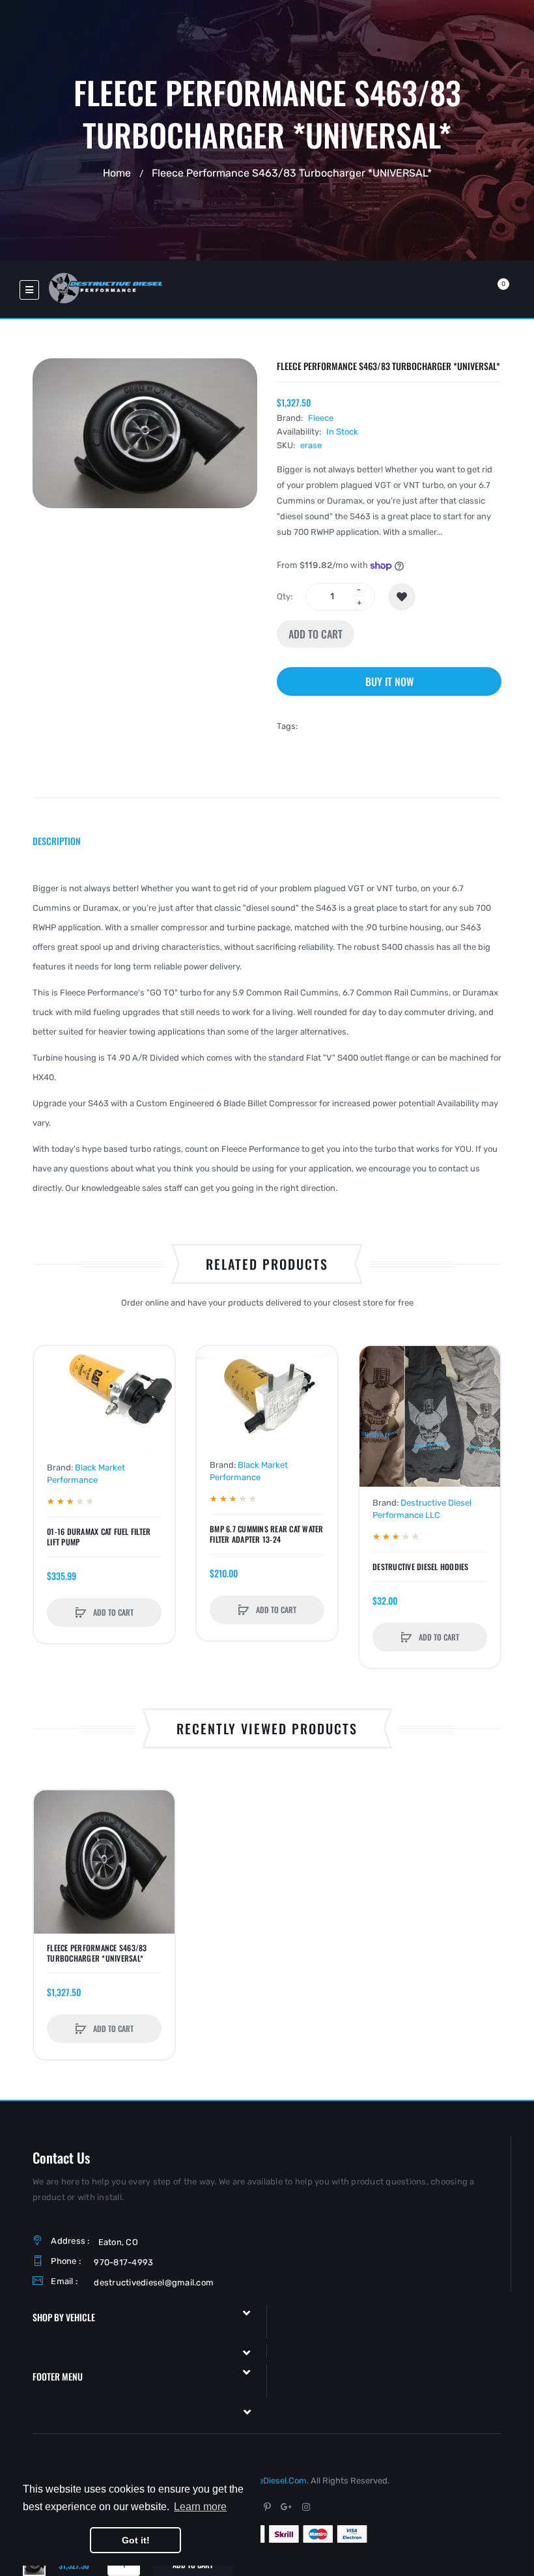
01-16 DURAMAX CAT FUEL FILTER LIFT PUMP (99, 1537)
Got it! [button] (136, 2540)
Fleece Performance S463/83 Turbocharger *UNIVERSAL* (97, 1953)
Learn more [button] (200, 2507)
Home (117, 172)
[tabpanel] (267, 1038)
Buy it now (389, 681)
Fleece (321, 418)
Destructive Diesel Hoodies (421, 1567)
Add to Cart (316, 634)
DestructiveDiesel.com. (263, 2481)
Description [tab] (57, 841)
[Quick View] (50, 1412)
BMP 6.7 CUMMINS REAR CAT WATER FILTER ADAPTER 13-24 (267, 1534)
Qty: (285, 596)
